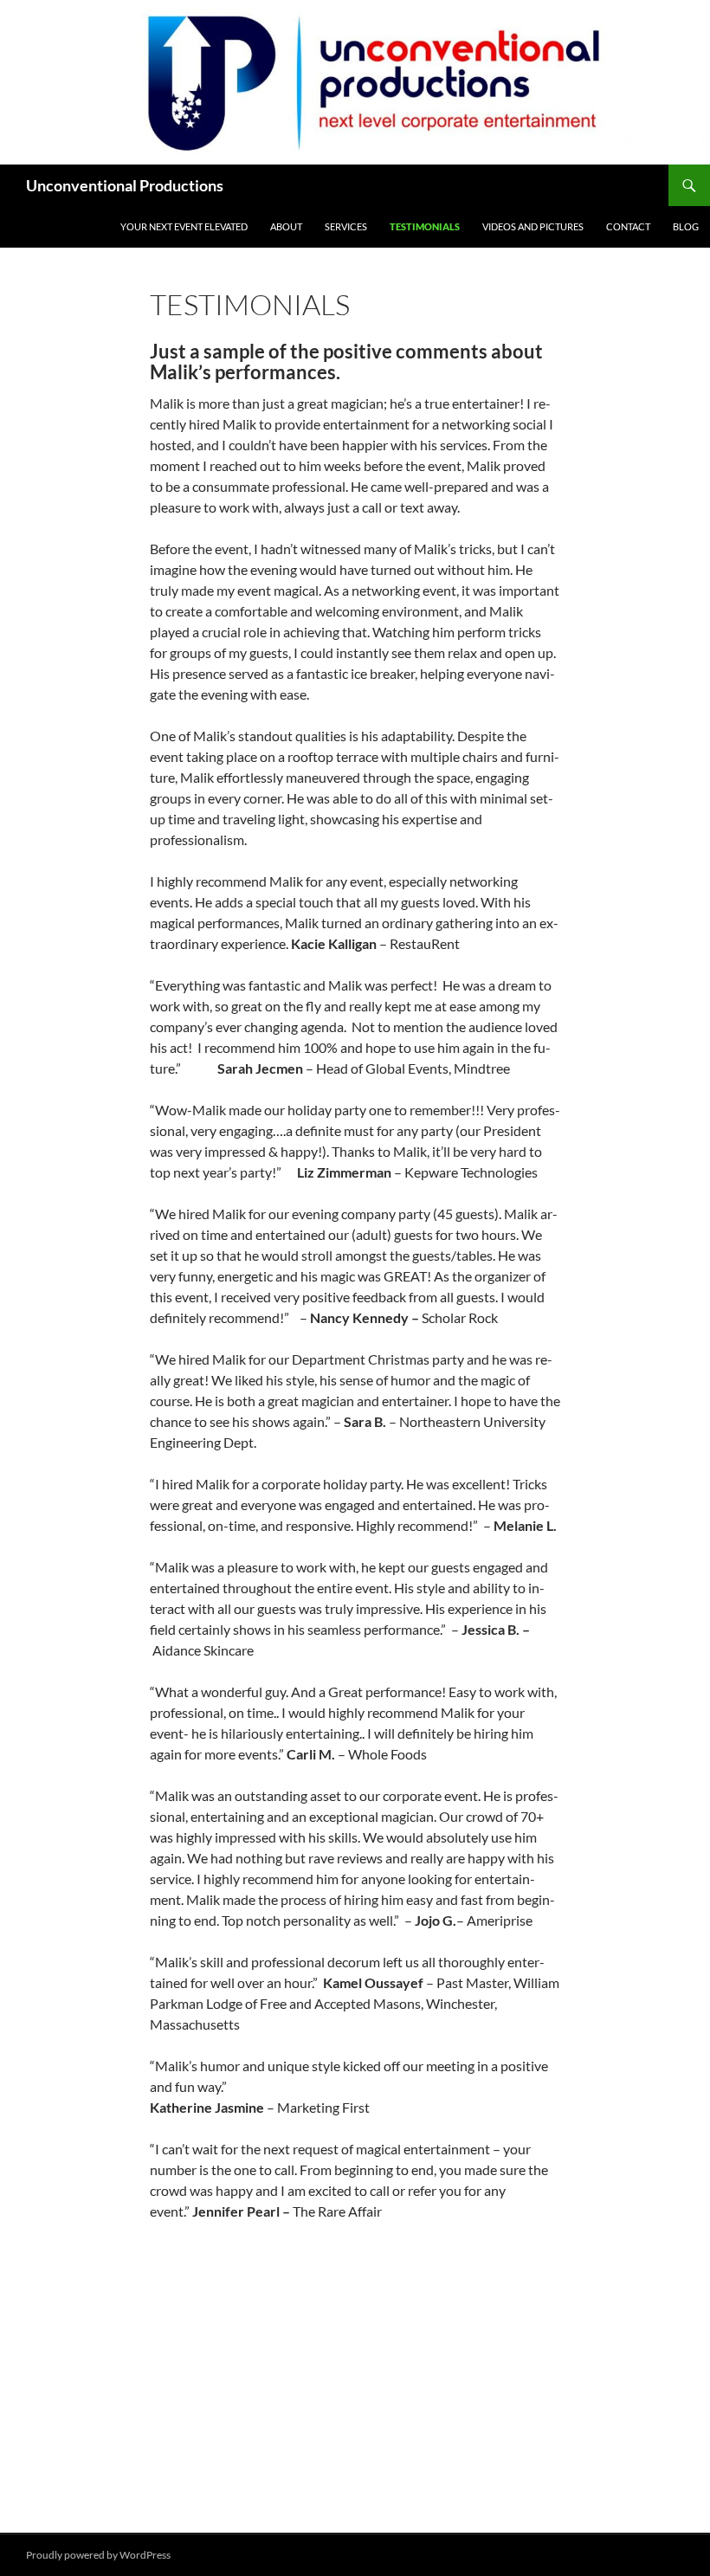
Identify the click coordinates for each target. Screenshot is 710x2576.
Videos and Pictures (533, 226)
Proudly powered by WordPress (98, 2555)
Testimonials (425, 226)
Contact (628, 226)
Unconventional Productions (125, 185)
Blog (686, 226)
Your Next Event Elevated (184, 226)
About (286, 226)
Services (346, 226)
